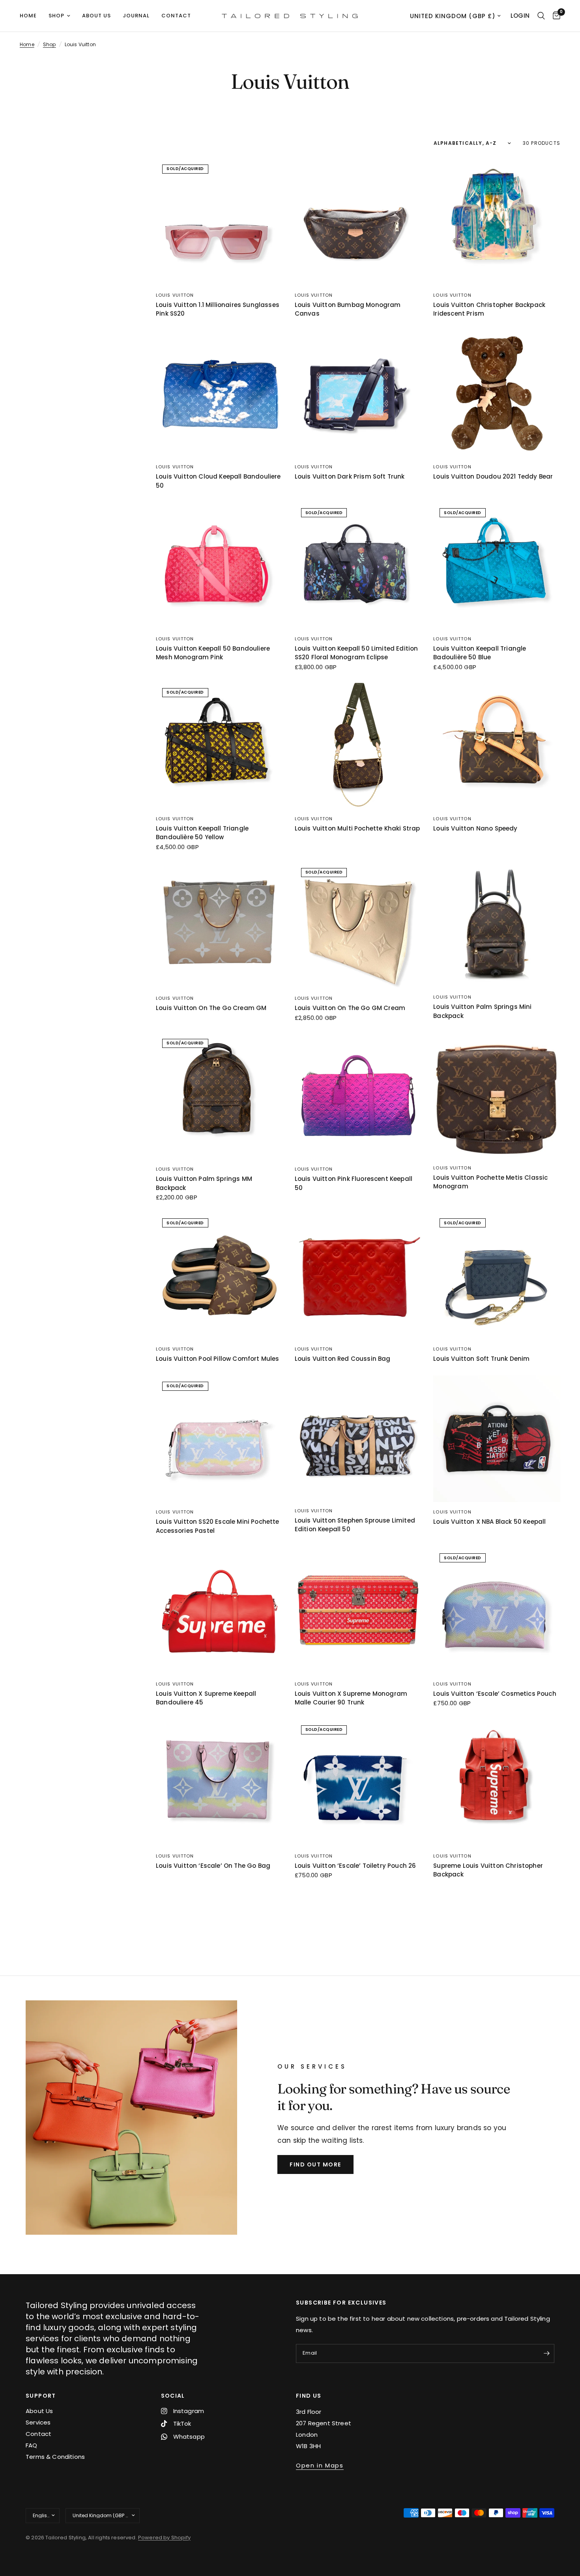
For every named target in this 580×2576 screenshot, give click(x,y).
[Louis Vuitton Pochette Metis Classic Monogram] (497, 1095)
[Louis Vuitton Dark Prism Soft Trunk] (358, 394)
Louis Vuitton (175, 295)
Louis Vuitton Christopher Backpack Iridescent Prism (489, 309)
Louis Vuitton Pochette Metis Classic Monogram (490, 1182)
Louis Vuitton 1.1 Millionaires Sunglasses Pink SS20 (218, 309)
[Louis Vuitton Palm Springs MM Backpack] (219, 1096)
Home (28, 16)
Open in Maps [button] (320, 2465)
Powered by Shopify (164, 2538)
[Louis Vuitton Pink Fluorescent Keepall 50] (358, 1096)
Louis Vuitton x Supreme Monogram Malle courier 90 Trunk (351, 1698)
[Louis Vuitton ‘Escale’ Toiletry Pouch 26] (358, 1783)
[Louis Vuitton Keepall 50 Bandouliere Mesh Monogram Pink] (219, 565)
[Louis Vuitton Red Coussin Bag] (358, 1276)
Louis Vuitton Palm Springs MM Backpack (204, 1183)
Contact (176, 16)
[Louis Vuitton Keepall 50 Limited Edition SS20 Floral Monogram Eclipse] (358, 565)
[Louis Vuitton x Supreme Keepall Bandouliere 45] (219, 1611)
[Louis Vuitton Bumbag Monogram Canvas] (358, 222)
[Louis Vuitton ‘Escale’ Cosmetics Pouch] (497, 1611)
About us (96, 16)
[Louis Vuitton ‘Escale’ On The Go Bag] (219, 1783)
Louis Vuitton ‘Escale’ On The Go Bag (213, 1866)
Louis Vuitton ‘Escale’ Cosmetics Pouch (495, 1694)
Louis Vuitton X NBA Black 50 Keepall (489, 1522)
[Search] (541, 16)
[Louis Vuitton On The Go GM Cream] (358, 925)
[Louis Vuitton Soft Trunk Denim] (497, 1276)
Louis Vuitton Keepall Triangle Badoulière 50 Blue (480, 653)
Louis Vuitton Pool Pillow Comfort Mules (218, 1359)
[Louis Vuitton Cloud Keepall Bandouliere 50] (219, 394)
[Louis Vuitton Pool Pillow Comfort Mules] (219, 1276)
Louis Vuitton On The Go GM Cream (350, 1008)
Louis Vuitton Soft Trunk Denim (481, 1359)
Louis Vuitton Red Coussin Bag (343, 1359)
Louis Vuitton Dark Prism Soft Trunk (350, 476)
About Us (39, 2411)
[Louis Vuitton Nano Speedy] (497, 745)
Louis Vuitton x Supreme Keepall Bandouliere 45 (206, 1698)
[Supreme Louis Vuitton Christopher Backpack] (497, 1783)
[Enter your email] (546, 2353)
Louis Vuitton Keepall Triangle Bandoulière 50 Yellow (202, 833)
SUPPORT (41, 2396)
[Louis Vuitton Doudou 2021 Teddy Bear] (497, 394)
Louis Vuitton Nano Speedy (475, 828)
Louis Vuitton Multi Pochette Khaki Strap (357, 828)
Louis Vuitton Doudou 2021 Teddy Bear (493, 476)
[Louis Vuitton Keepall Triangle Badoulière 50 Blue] (497, 565)
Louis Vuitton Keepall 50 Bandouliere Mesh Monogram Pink (213, 653)
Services (38, 2422)
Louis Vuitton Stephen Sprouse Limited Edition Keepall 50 (355, 1525)
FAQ (32, 2445)
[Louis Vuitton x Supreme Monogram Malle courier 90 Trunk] (358, 1611)
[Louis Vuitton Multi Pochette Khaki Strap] (358, 745)
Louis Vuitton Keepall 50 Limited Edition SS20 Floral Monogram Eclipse (356, 653)
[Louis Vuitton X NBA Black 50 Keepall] (497, 1439)
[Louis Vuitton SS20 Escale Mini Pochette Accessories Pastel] (219, 1439)
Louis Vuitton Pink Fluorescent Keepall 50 (354, 1183)
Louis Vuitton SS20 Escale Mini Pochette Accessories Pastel (218, 1526)
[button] (315, 2164)
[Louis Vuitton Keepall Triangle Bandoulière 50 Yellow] (219, 745)
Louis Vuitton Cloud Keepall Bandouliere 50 (218, 481)
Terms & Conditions (55, 2457)
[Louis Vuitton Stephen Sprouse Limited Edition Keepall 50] (358, 1438)
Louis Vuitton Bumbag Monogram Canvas (348, 309)
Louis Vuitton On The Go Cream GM (211, 1008)
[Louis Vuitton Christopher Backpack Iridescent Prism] (497, 222)
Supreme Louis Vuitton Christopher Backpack (488, 1870)
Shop (56, 16)
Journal (136, 16)
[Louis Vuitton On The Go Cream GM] (219, 925)
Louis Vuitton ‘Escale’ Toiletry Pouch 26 (355, 1866)
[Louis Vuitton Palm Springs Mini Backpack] (497, 925)
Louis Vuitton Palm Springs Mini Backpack (482, 1011)
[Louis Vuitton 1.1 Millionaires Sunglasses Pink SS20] (219, 222)
